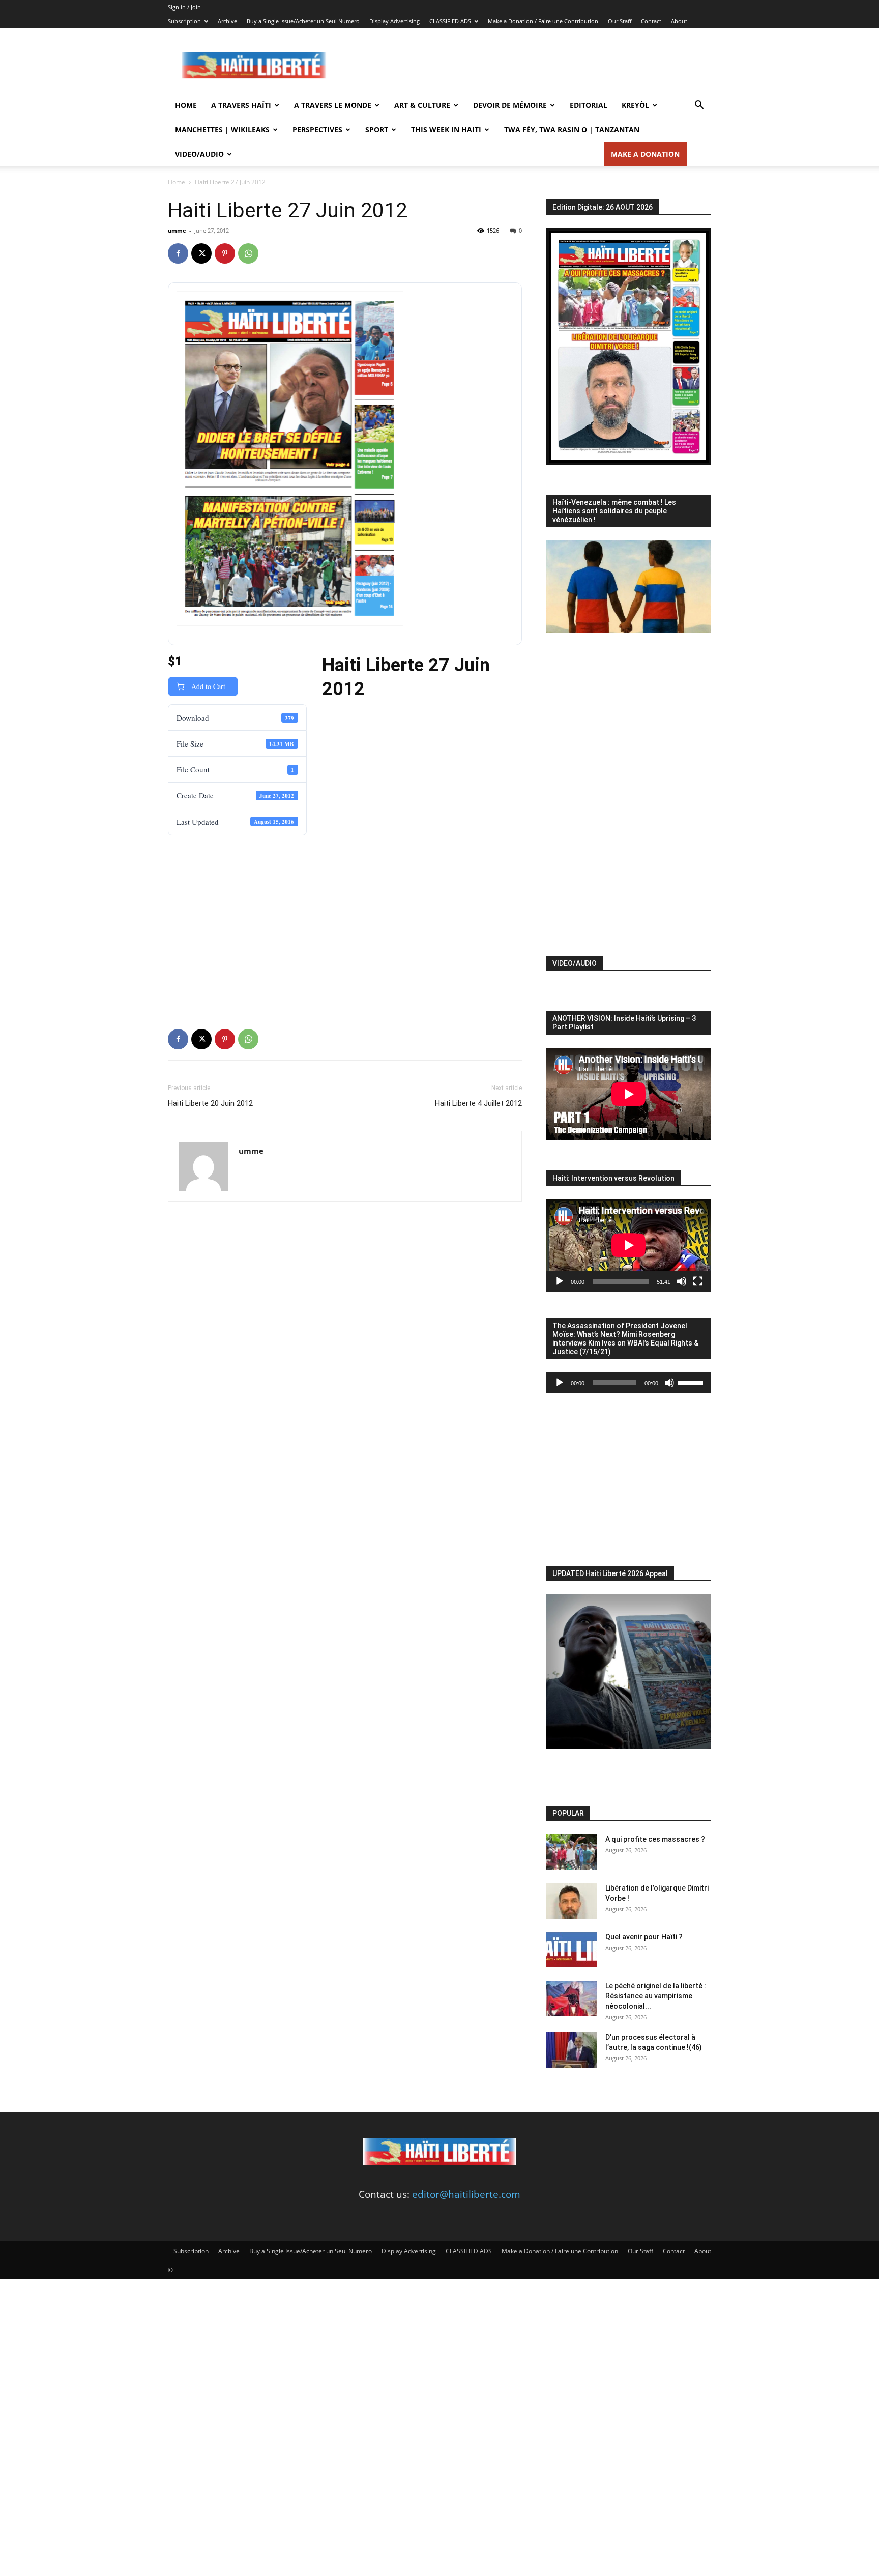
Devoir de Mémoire (510, 105)
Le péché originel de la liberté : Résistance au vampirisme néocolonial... (656, 1996)
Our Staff (620, 21)
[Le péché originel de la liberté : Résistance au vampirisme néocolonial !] (572, 1998)
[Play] (560, 1281)
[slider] (692, 1382)
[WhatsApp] (248, 253)
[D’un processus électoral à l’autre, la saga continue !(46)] (572, 2050)
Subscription (184, 21)
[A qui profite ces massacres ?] (572, 1852)
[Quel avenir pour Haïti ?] (572, 1950)
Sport (377, 130)
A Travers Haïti (241, 105)
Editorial (589, 105)
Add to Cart (207, 686)
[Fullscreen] (698, 1281)
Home (186, 105)
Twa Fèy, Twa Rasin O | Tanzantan (572, 130)
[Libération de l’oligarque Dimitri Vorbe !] (572, 1901)
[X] (201, 253)
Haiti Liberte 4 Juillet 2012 (478, 1103)
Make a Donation (645, 154)
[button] (699, 105)
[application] (629, 1245)
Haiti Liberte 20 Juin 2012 (210, 1103)
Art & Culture (422, 105)
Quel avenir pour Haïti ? (644, 1937)
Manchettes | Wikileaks (222, 130)
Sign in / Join (184, 7)
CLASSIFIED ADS (450, 21)
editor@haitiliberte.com (466, 2194)
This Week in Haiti (446, 130)
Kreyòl (635, 105)
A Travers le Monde (333, 105)
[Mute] (682, 1281)
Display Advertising (394, 21)
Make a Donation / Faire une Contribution (543, 21)
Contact (651, 21)
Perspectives (317, 130)
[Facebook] (178, 253)
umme (177, 230)
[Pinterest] (225, 253)
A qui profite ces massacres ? (655, 1839)
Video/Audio (199, 154)
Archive (227, 21)
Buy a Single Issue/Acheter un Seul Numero (303, 21)
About (679, 21)
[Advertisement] (526, 66)
